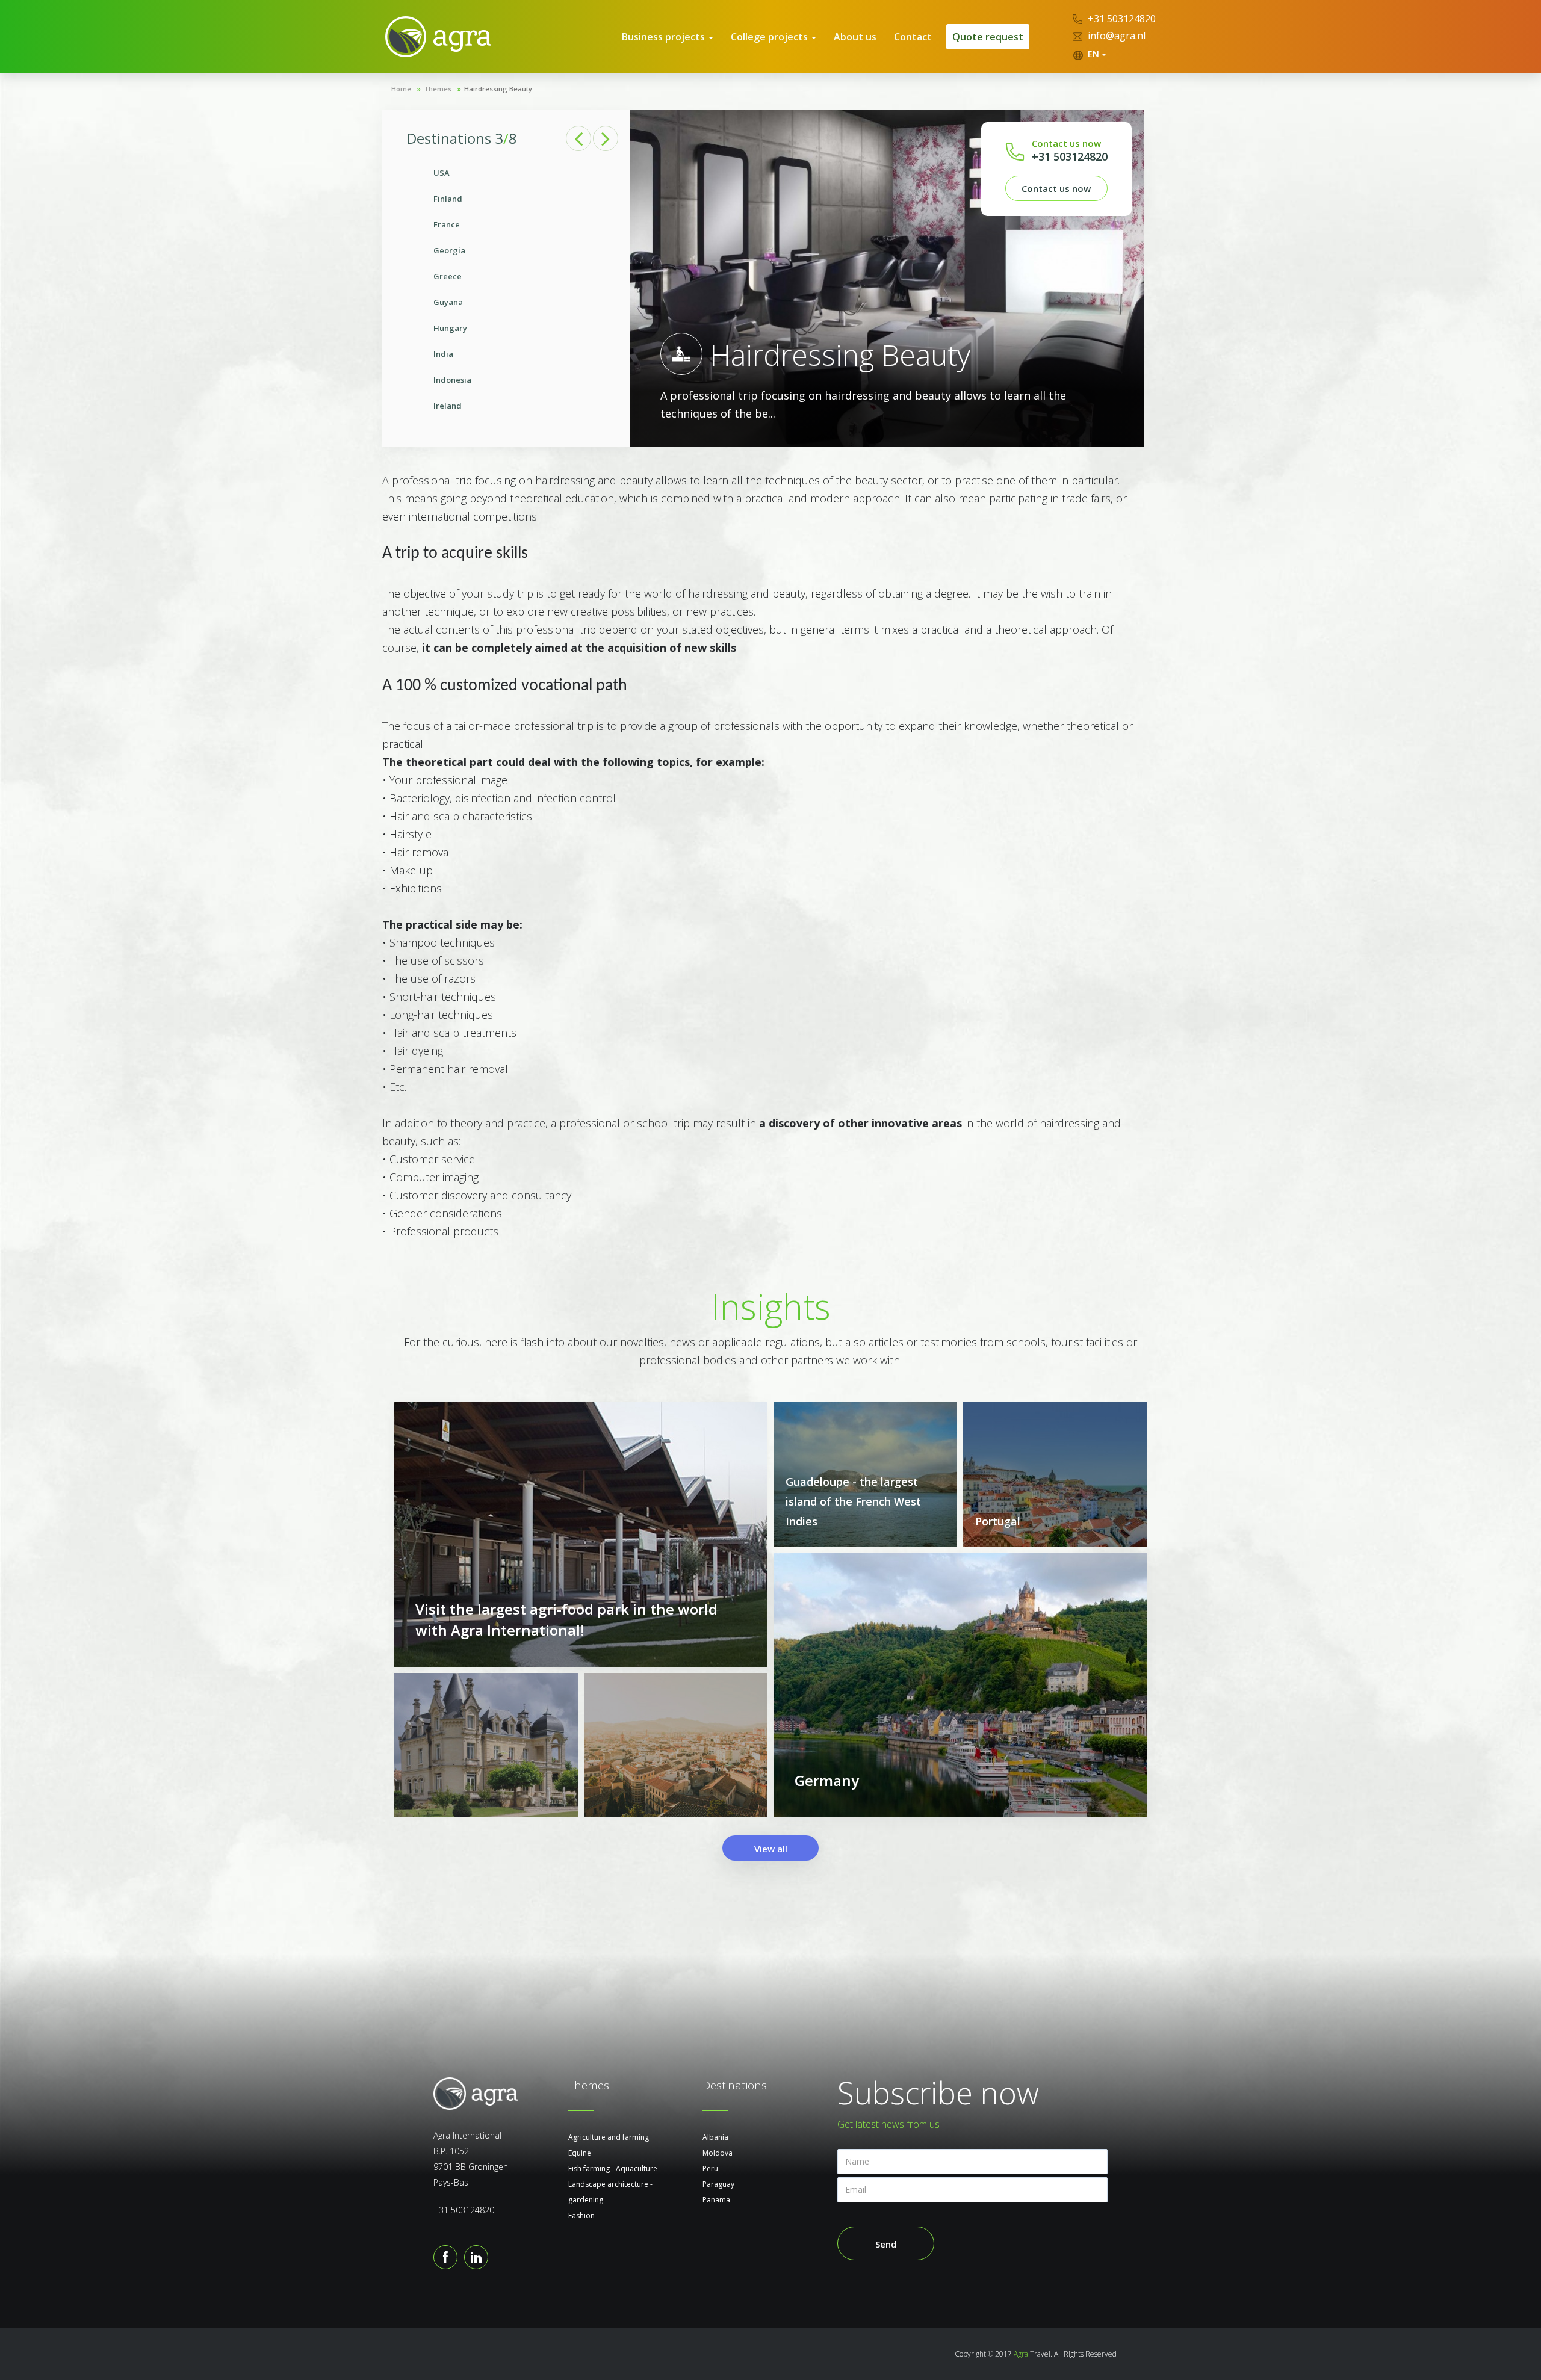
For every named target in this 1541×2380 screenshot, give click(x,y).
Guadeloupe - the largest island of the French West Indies (853, 1501)
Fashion (581, 2215)
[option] (506, 289)
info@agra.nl (1115, 36)
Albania (715, 2137)
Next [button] (606, 138)
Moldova (718, 2153)
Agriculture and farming (609, 2137)
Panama (716, 2200)
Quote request (988, 37)
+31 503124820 (1121, 19)
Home (401, 89)
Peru (710, 2168)
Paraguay (718, 2184)
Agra (1021, 2354)
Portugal (998, 1521)
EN (1093, 54)
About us (855, 37)
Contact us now (1056, 188)
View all (771, 1849)
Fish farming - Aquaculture (613, 2168)
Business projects (665, 37)
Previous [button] (578, 138)
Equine (580, 2153)
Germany (827, 1780)
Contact (913, 37)
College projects (770, 37)
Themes (438, 89)
